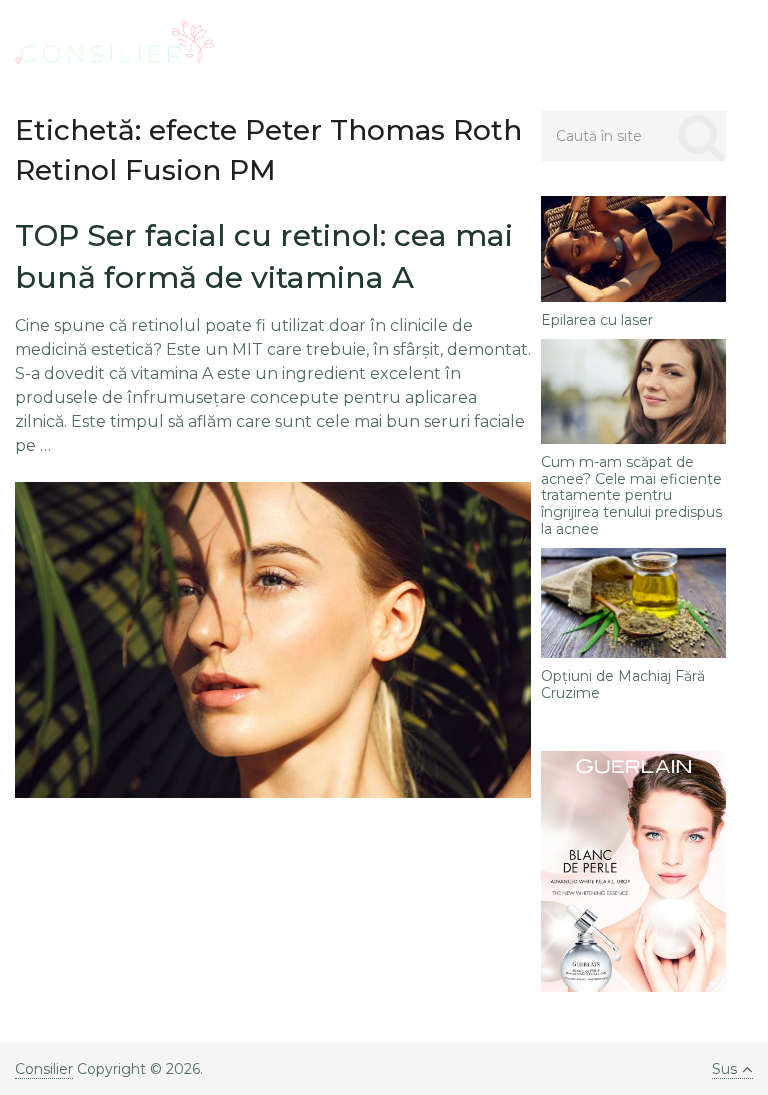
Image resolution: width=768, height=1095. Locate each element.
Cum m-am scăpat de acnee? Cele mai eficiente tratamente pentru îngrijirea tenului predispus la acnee (631, 496)
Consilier (44, 1069)
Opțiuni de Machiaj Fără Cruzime (623, 685)
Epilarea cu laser (597, 320)
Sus (724, 1069)
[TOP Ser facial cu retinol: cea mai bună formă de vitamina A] (273, 640)
